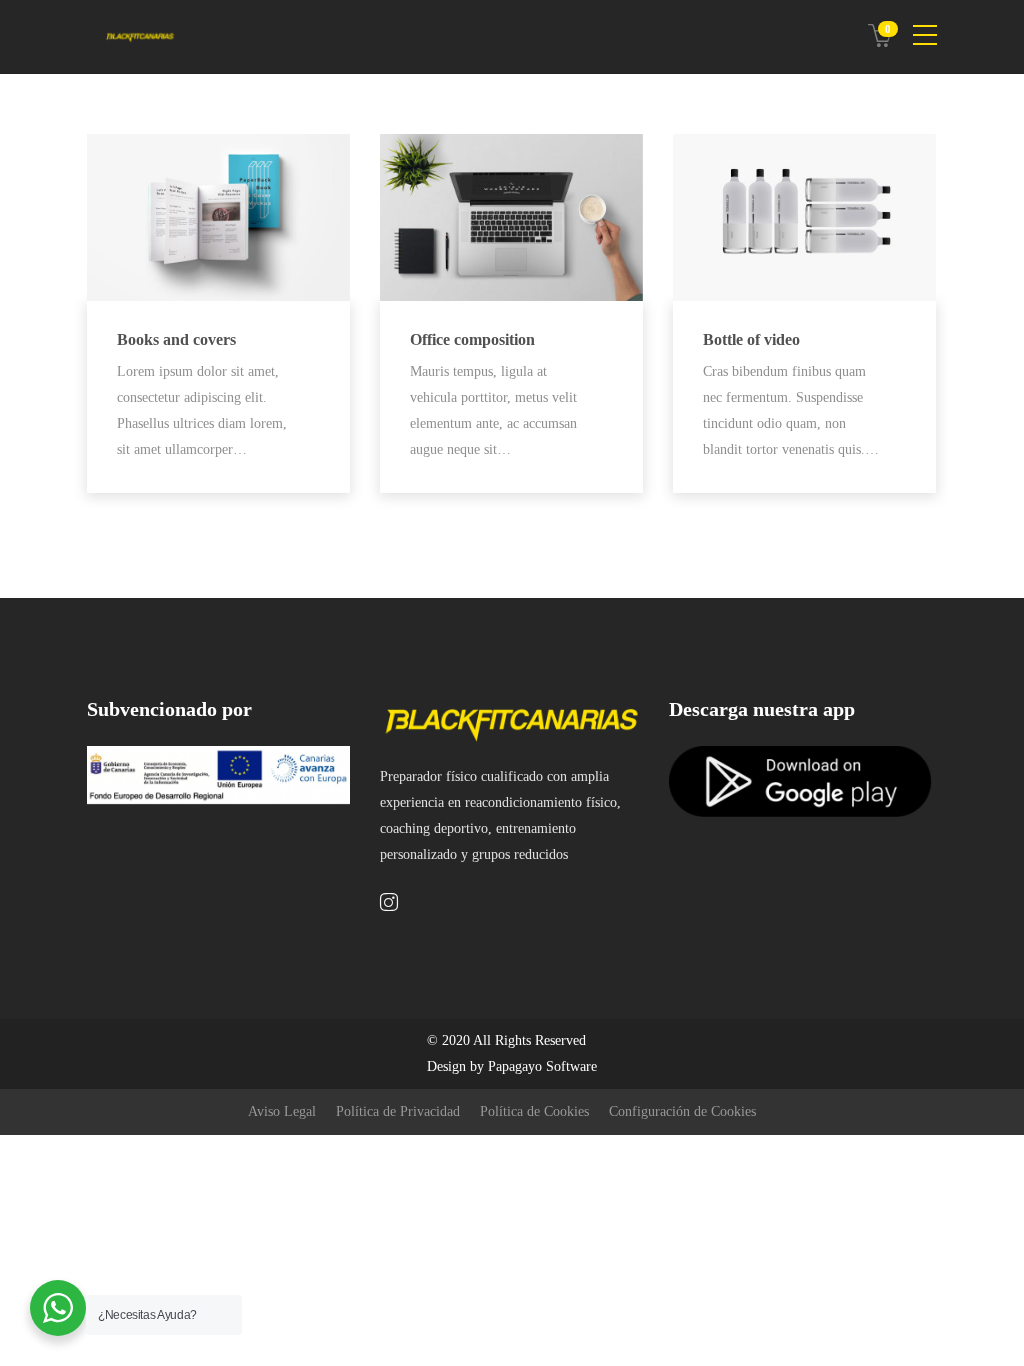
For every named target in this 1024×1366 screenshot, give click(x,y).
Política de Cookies (534, 1111)
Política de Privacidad (398, 1111)
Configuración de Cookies (682, 1111)
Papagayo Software (542, 1066)
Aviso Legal (282, 1111)
